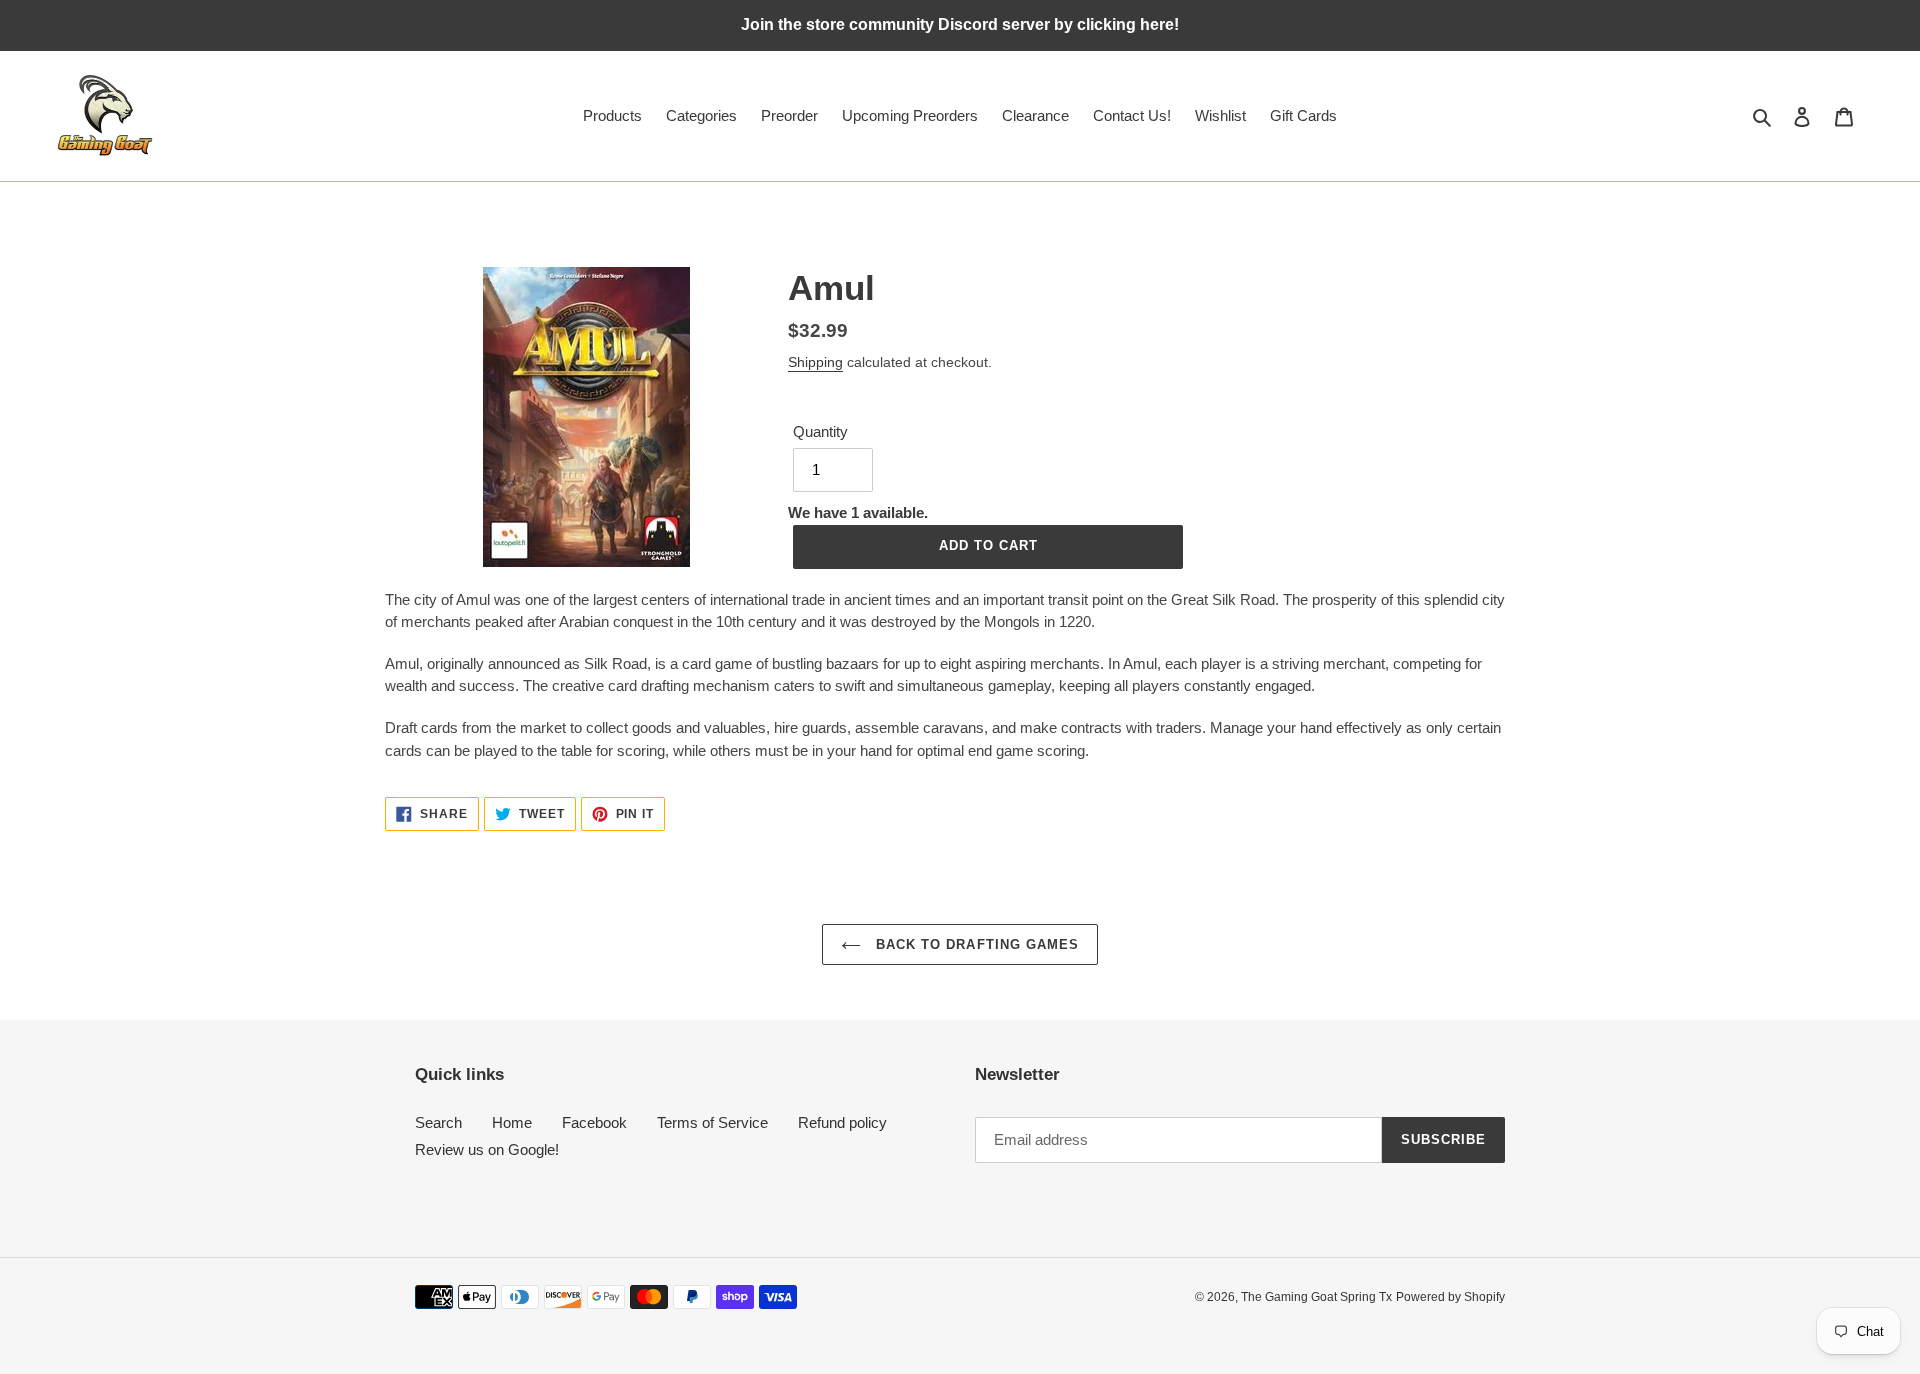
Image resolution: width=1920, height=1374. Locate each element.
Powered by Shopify (1450, 1297)
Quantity (820, 431)
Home (512, 1122)
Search (438, 1122)
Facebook (594, 1122)
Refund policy (842, 1122)
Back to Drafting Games (975, 944)
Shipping (815, 362)
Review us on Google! (487, 1149)
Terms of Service (712, 1122)
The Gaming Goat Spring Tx (1316, 1297)
